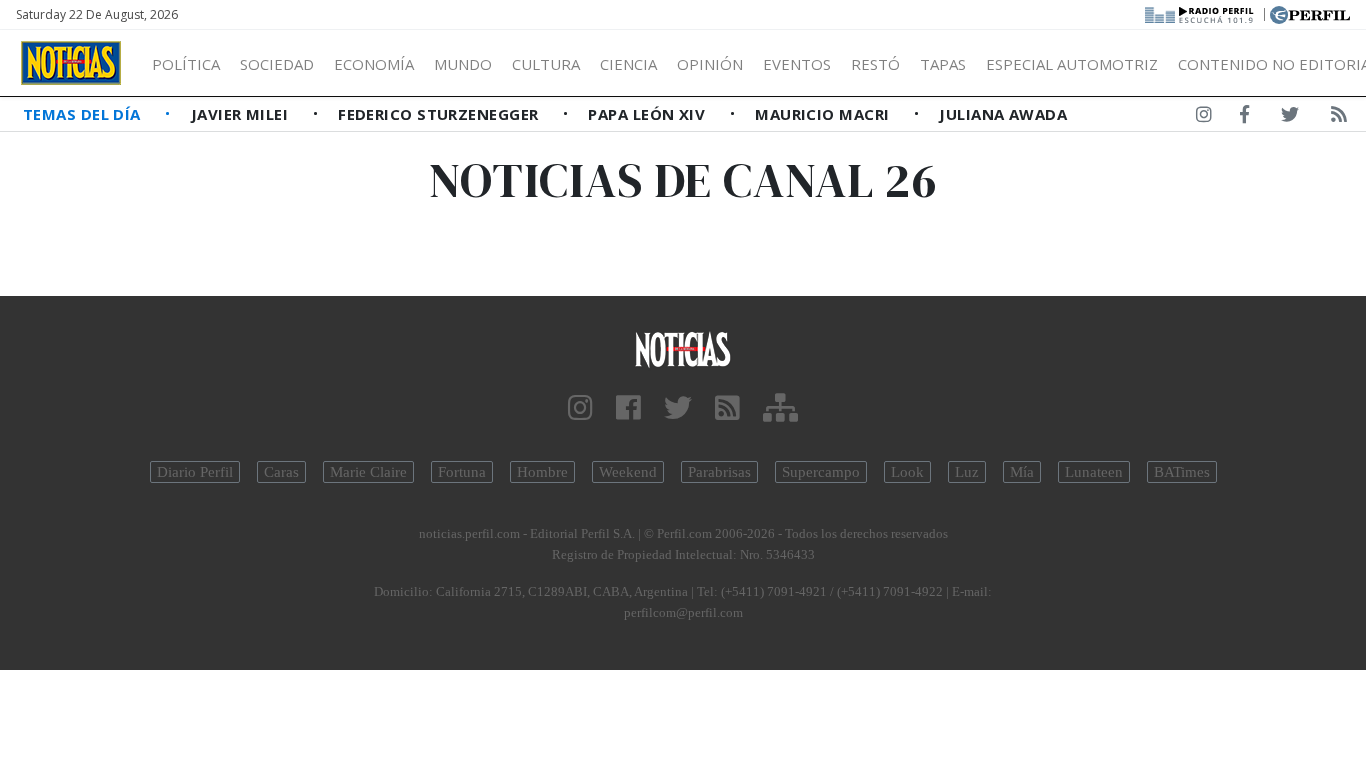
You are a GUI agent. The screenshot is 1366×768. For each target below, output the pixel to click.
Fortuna (462, 472)
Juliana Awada (1003, 114)
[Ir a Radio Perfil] (1200, 13)
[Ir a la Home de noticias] (683, 348)
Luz (967, 472)
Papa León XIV (648, 114)
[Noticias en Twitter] (1290, 118)
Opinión (710, 64)
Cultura (546, 64)
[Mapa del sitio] (780, 408)
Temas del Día (84, 114)
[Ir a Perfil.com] (1310, 13)
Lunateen (1094, 472)
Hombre (542, 472)
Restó (875, 64)
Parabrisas (719, 472)
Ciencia (628, 64)
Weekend (628, 472)
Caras (281, 472)
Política (186, 64)
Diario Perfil (195, 472)
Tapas (943, 64)
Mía (1022, 472)
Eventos (797, 64)
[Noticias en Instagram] (1204, 118)
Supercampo (821, 472)
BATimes (1182, 472)
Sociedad (277, 64)
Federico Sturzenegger (440, 114)
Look (907, 472)
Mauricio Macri (824, 114)
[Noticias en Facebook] (1244, 118)
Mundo (463, 64)
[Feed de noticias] (1339, 118)
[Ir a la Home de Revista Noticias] (71, 63)
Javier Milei (242, 114)
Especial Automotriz (1072, 64)
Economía (374, 64)
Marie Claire (368, 472)
